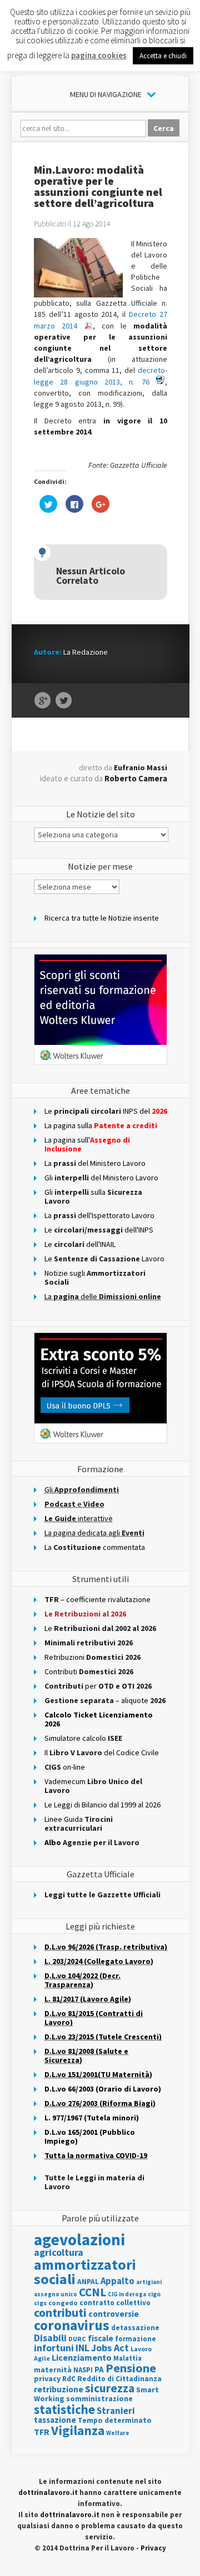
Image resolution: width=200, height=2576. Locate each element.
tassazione (55, 2420)
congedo (63, 2303)
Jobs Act (110, 2348)
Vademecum (93, 1786)
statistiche (64, 2409)
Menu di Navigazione (106, 94)
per (98, 1686)
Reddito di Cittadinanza (119, 2379)
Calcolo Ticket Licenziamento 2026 (99, 1719)
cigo (154, 2294)
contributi (60, 2312)
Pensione (131, 2368)
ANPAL (88, 2282)
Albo (92, 1842)
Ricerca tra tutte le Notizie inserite (102, 918)
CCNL (92, 2292)
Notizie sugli (95, 1277)
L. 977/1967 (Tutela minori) (92, 2118)
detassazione (135, 2328)
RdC (69, 2379)
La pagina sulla (101, 1125)
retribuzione (59, 2389)
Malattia (127, 2358)
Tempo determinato (115, 2420)
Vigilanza (78, 2430)
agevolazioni (79, 2239)
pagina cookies (99, 55)
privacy (47, 2378)
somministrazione (99, 2398)
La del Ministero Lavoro (95, 1163)
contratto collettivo (115, 2303)
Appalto (117, 2281)
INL (82, 2348)
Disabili (50, 2338)
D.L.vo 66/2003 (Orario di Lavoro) (103, 2089)
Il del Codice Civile (102, 1752)
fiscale (101, 2338)
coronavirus (72, 2325)
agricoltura (59, 2252)
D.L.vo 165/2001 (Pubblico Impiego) (90, 2136)
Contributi (89, 1671)
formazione (136, 2339)
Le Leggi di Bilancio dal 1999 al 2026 (102, 1805)
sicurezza (110, 2388)
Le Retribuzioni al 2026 (85, 1614)
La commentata (95, 1547)
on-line (65, 1767)
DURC (77, 2339)
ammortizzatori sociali (85, 2272)
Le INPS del (106, 1111)
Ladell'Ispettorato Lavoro (99, 1215)
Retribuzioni (92, 1657)
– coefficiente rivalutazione (97, 1599)
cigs (40, 2303)
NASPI (83, 2370)
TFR (42, 2432)
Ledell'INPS (99, 1230)
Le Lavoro (104, 1259)
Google (42, 701)
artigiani (149, 2282)
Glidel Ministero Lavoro (101, 1178)
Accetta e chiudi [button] (163, 56)
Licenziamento (82, 2357)
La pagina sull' (87, 1144)
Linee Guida (79, 1824)
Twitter (64, 701)
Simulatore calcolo (83, 1738)
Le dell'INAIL (80, 1244)
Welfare (118, 2433)
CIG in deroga (127, 2294)
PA (99, 2369)
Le (100, 1628)
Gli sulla (93, 1196)
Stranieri (116, 2411)
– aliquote (105, 1700)
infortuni (54, 2348)
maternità (53, 2370)
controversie (114, 2314)
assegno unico (56, 2294)
